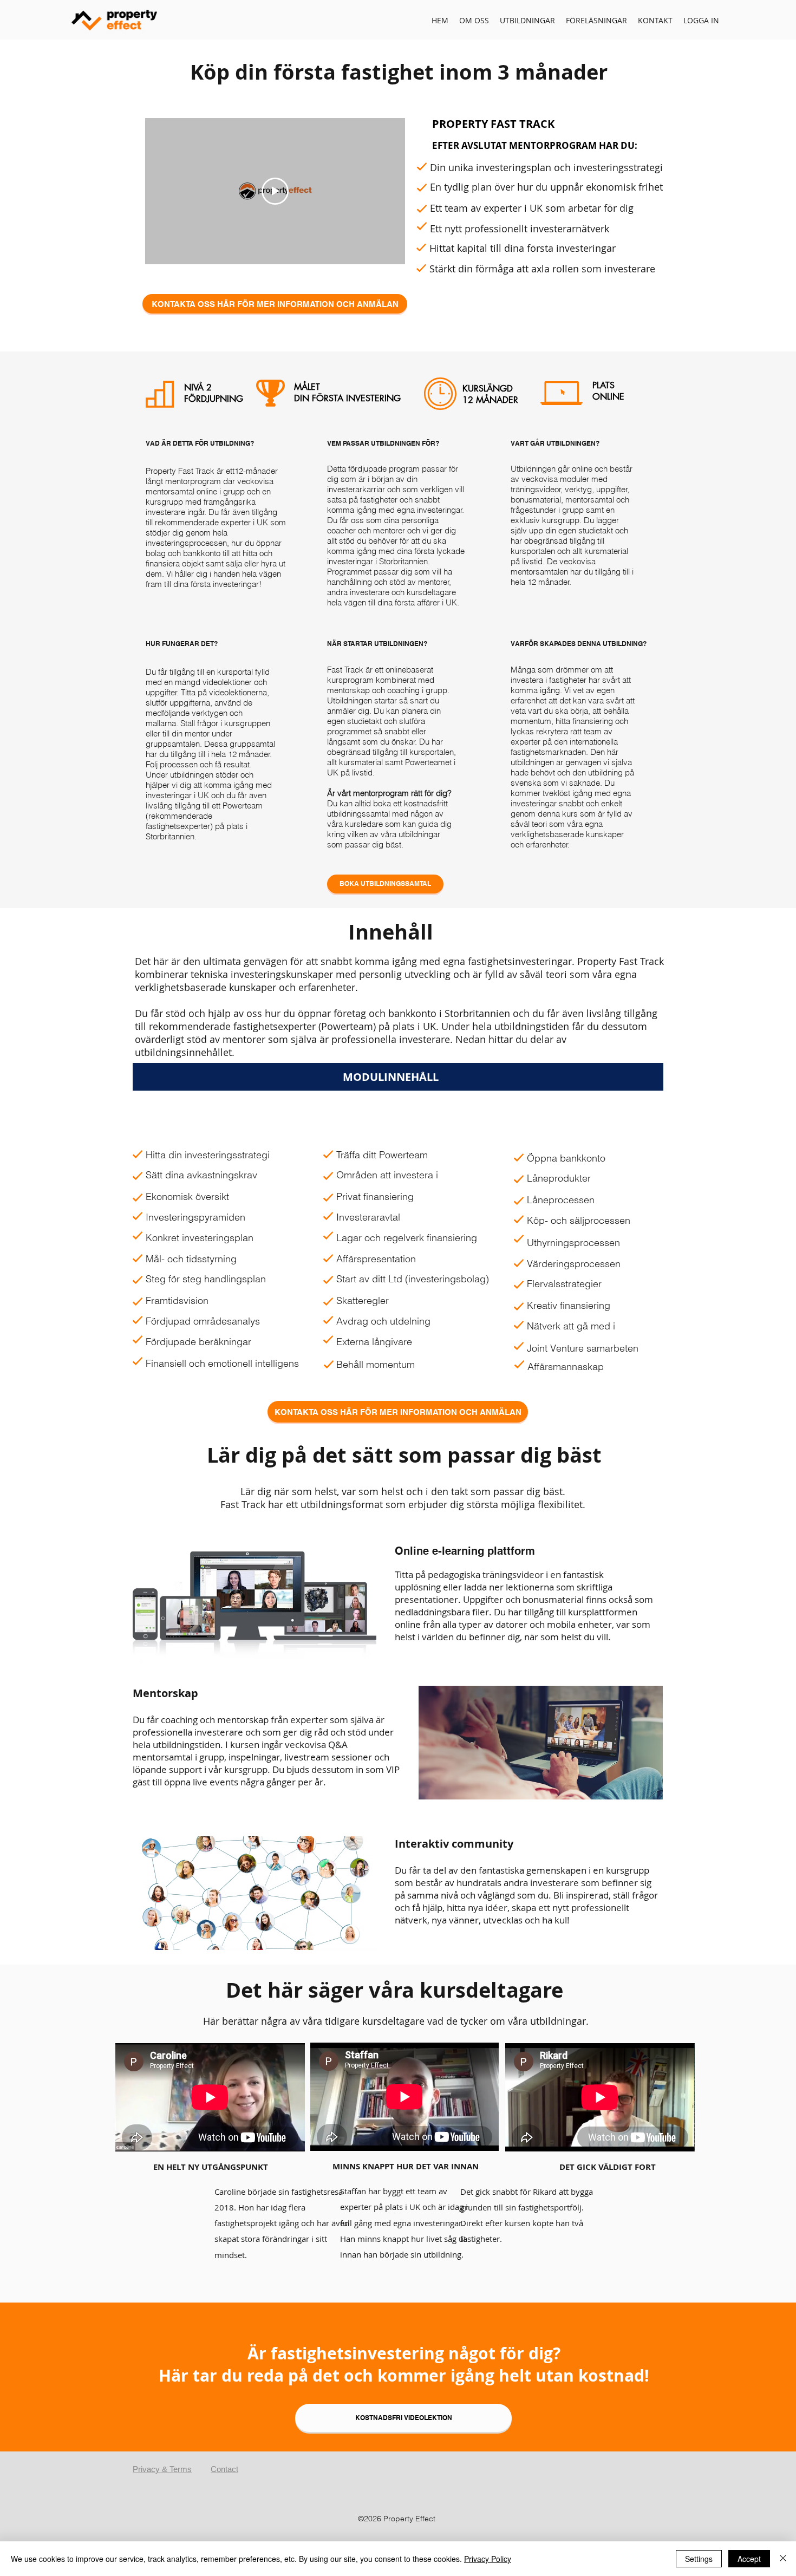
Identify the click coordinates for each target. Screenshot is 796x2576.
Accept (749, 2559)
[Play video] (275, 191)
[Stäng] (783, 2559)
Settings (699, 2559)
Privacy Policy (488, 2559)
